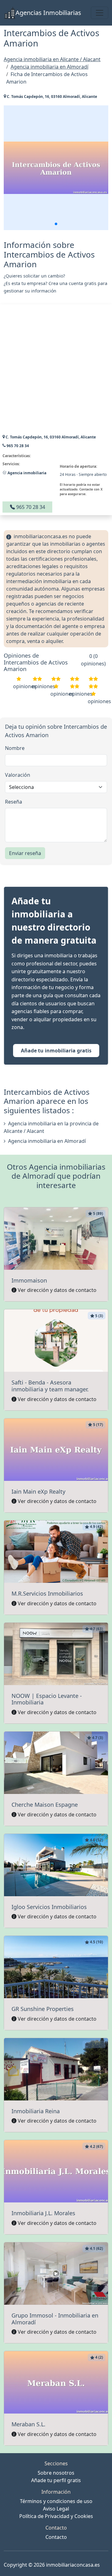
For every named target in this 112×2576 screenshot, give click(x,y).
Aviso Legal (56, 2509)
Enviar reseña (25, 853)
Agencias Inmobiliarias (48, 13)
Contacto (56, 2537)
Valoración (18, 775)
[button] (56, 224)
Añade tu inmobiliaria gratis (56, 1051)
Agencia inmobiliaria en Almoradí (47, 1141)
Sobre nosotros (56, 2473)
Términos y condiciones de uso (56, 2501)
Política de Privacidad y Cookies (56, 2516)
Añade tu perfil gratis (56, 2480)
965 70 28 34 (30, 507)
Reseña (14, 802)
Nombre (15, 748)
